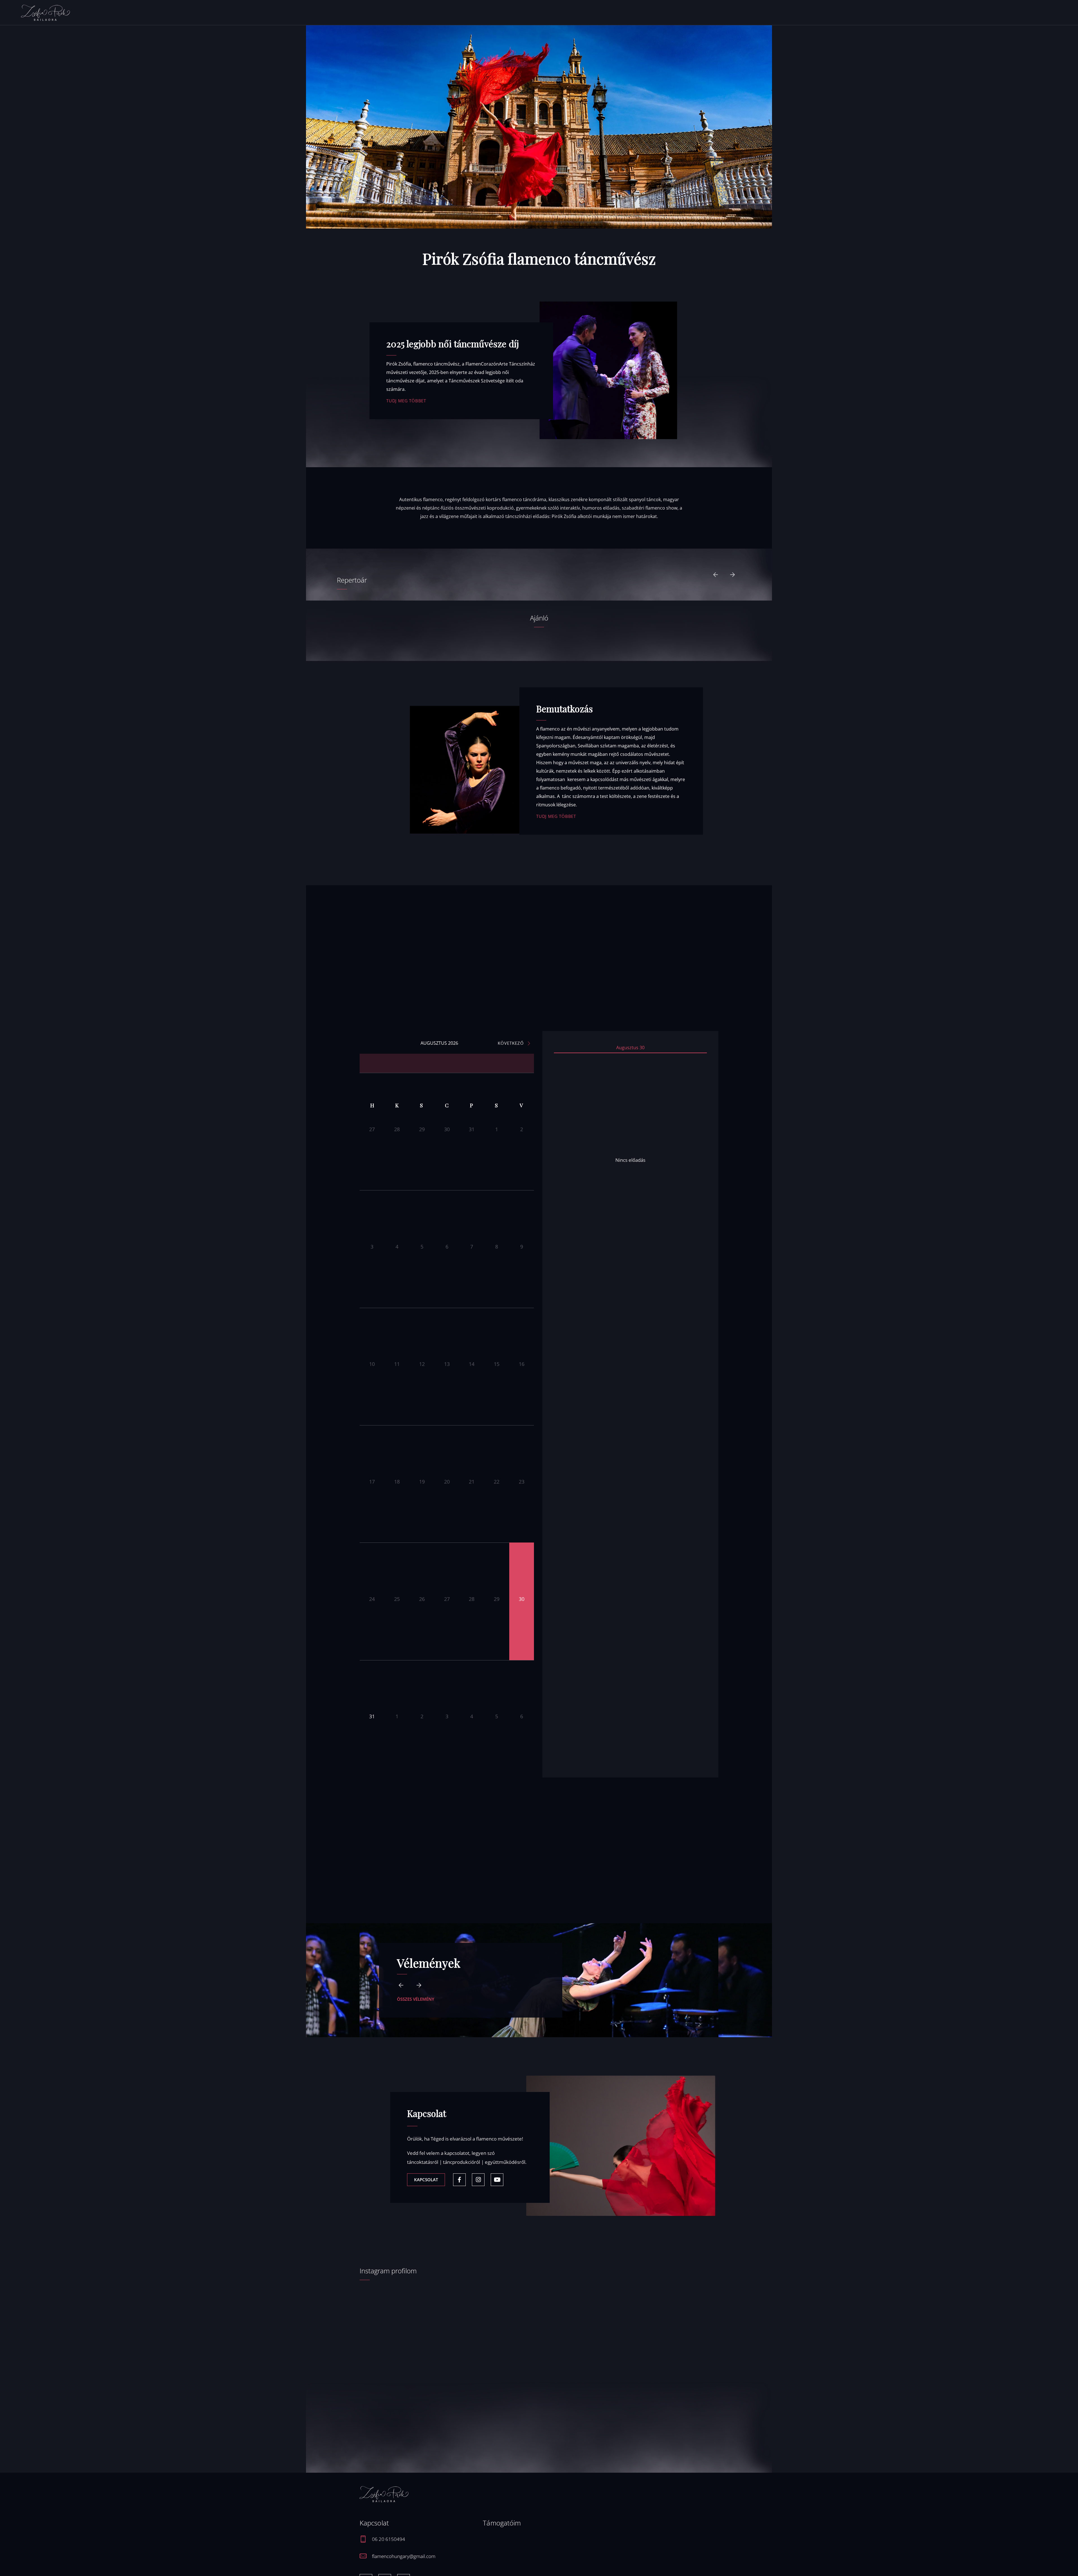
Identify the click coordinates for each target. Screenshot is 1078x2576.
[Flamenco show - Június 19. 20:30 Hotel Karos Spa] (675, 2309)
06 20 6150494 (389, 2539)
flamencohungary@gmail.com (404, 2556)
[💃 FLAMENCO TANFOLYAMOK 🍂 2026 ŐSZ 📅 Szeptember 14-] (494, 2362)
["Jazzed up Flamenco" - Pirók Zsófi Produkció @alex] (403, 2362)
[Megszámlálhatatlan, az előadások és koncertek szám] (584, 2329)
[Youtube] (497, 2180)
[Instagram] (478, 2180)
